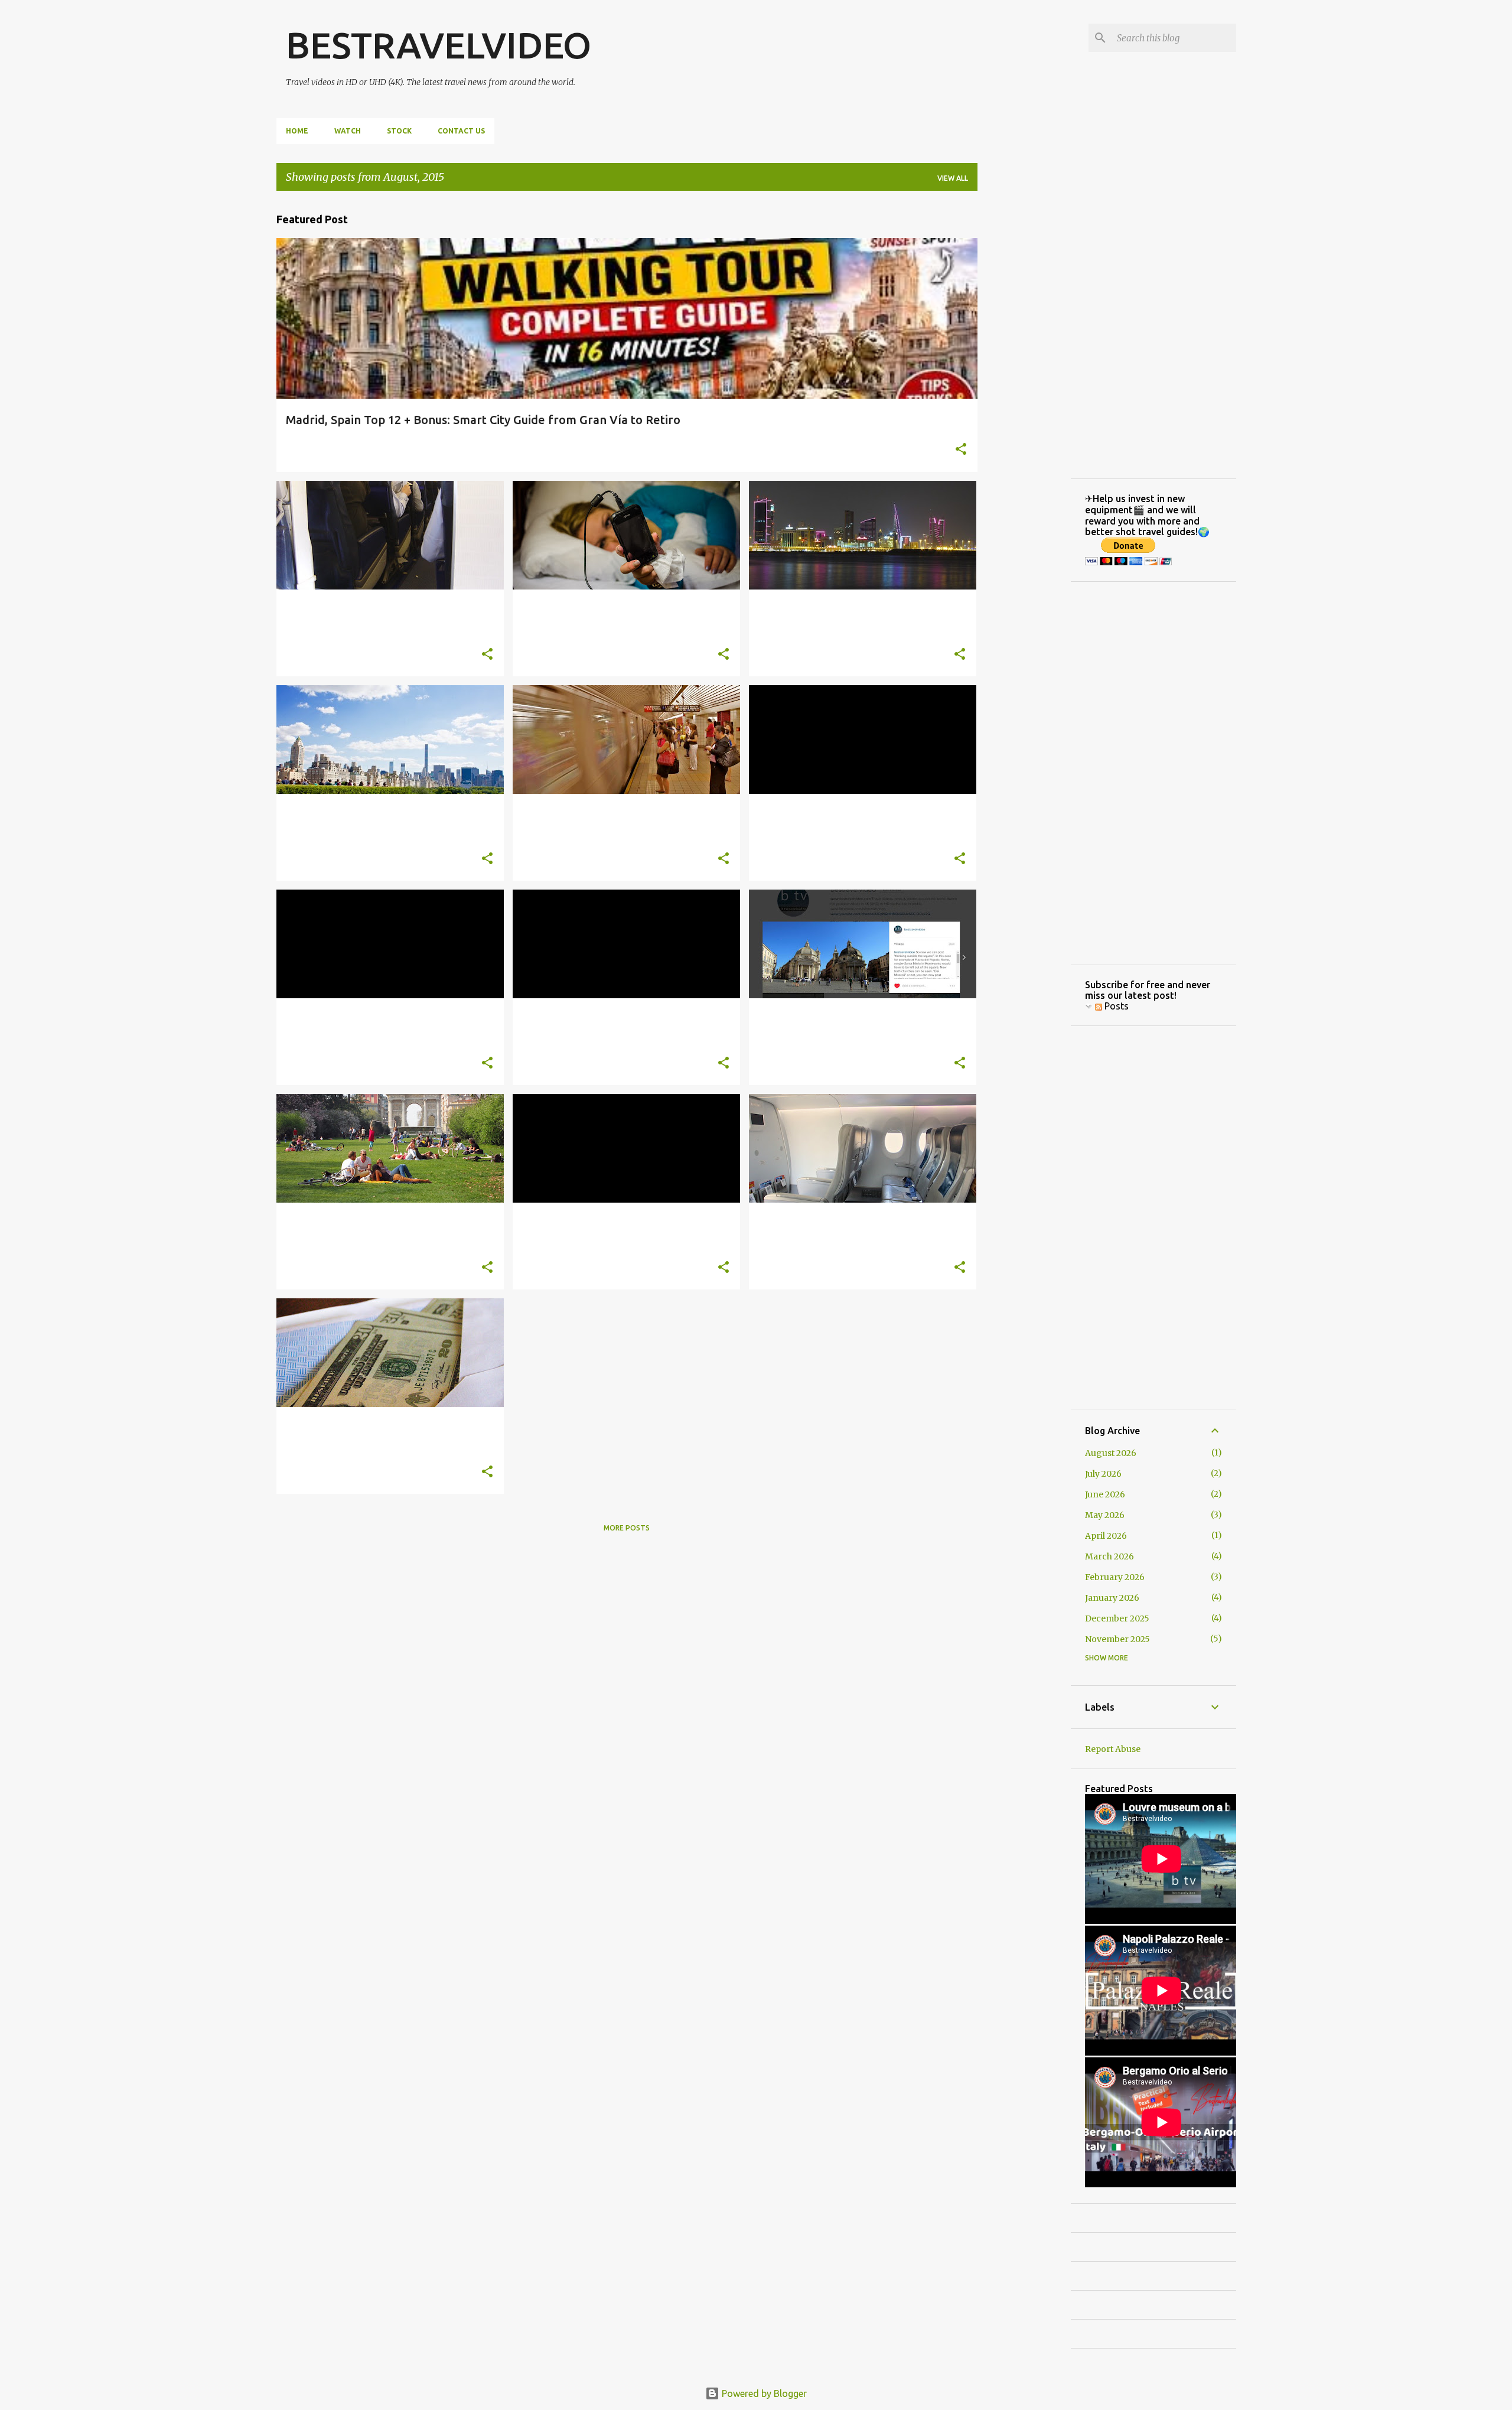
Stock (399, 131)
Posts (1115, 1006)
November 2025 (1117, 1639)
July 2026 (1103, 1474)
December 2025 (1117, 1618)
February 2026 (1115, 1577)
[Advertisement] (1024, 377)
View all (953, 178)
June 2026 (1105, 1494)
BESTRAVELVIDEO (439, 45)
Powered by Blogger (763, 2393)
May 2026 (1105, 1515)
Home (297, 131)
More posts (627, 1528)
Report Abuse (1113, 1749)
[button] (961, 450)
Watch (348, 131)
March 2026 (1109, 1556)
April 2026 (1106, 1536)
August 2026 (1111, 1453)
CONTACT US (461, 131)
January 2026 (1112, 1598)
